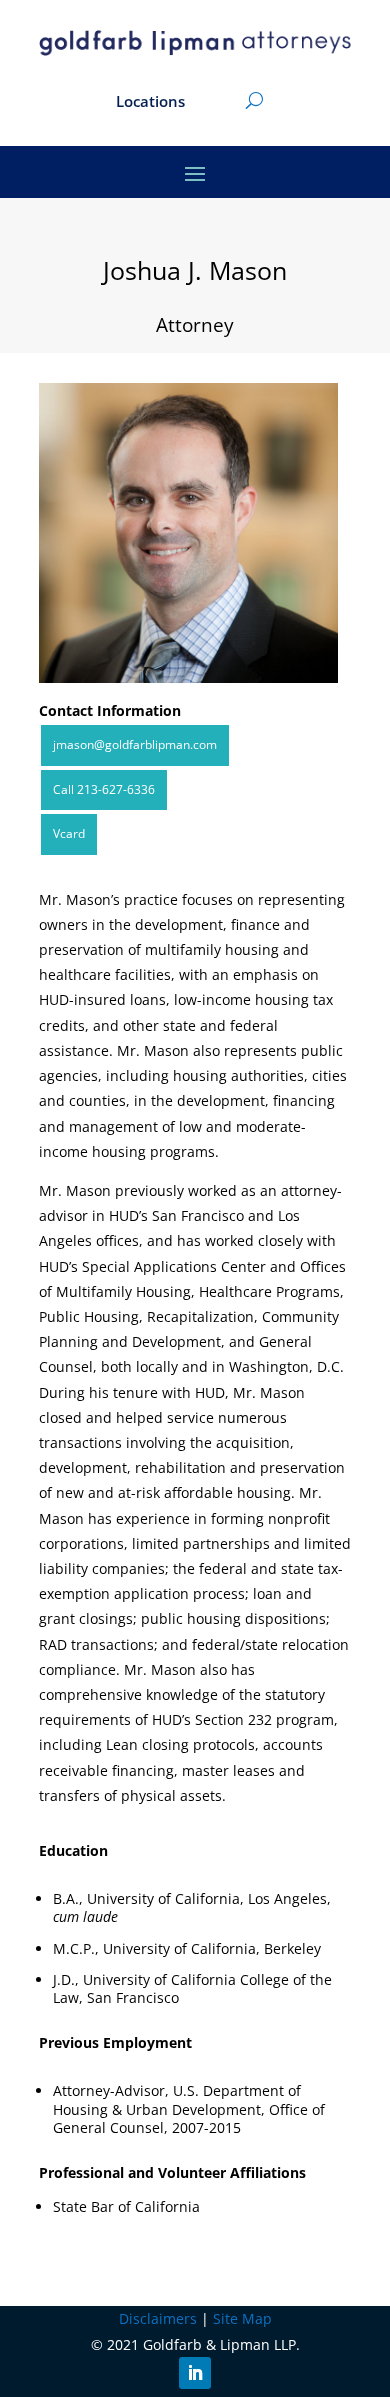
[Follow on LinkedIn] (195, 2373)
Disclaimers (158, 2318)
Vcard (69, 833)
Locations (150, 102)
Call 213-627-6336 (104, 789)
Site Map (242, 2318)
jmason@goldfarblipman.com (135, 744)
